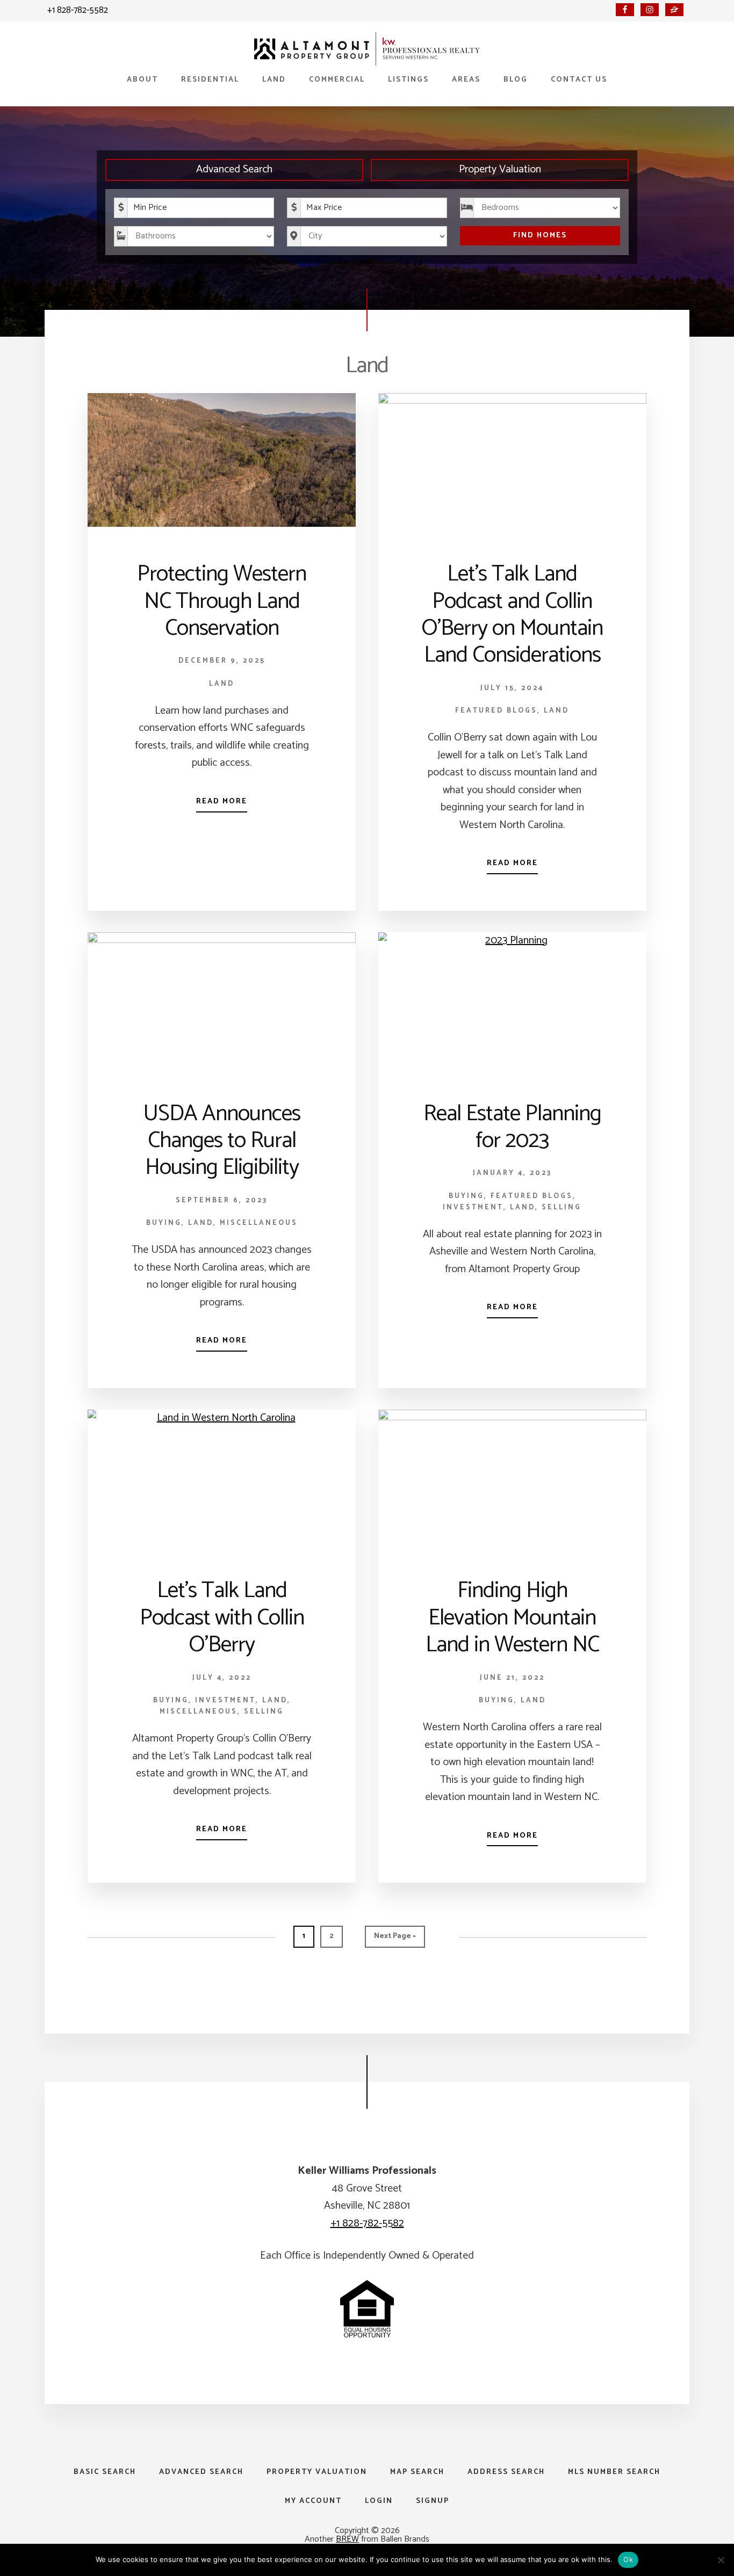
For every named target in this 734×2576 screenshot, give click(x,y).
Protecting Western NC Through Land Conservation (222, 601)
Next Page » (395, 1939)
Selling (562, 1207)
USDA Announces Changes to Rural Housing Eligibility (222, 1141)
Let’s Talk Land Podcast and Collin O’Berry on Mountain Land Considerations (512, 615)
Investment (473, 1207)
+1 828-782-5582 (78, 10)
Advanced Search (234, 169)
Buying (164, 1223)
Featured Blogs (496, 711)
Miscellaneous (259, 1223)
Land (222, 684)
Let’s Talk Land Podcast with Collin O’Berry (222, 1618)
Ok (628, 2559)
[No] (721, 2560)
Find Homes (540, 235)
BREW (347, 2539)
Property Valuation (500, 169)
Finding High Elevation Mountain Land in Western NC (512, 1618)
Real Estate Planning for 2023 (512, 1127)
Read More (222, 801)
